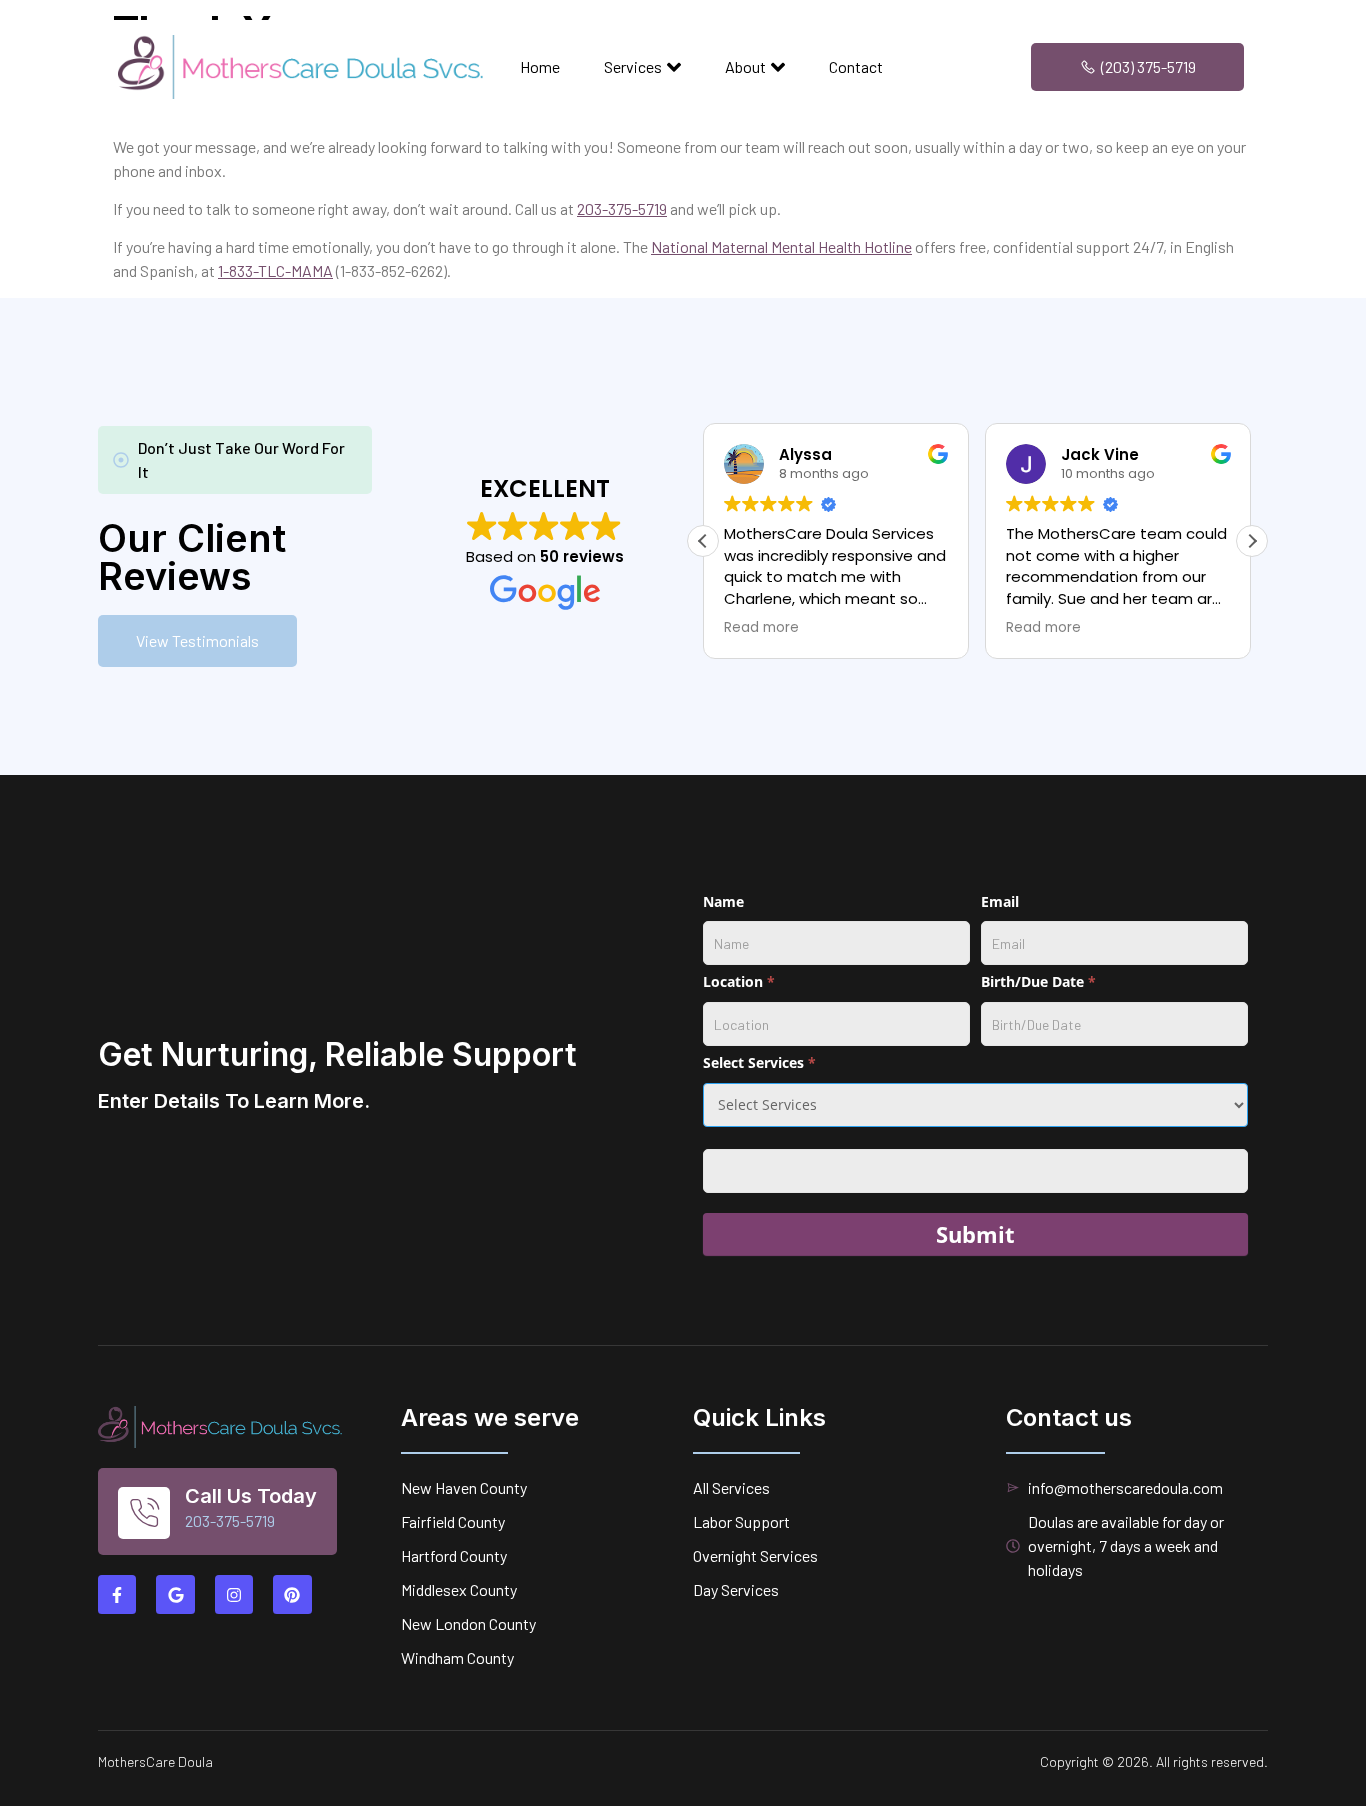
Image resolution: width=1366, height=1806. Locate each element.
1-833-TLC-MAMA (275, 270)
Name (723, 901)
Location (739, 981)
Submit (975, 1234)
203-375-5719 (622, 208)
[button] (1252, 541)
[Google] (175, 1594)
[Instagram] (234, 1594)
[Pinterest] (292, 1594)
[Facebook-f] (117, 1594)
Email (1000, 901)
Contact (856, 66)
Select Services (759, 1062)
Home (540, 66)
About (745, 66)
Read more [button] (761, 628)
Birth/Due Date (1038, 981)
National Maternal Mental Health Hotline (781, 246)
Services (633, 66)
